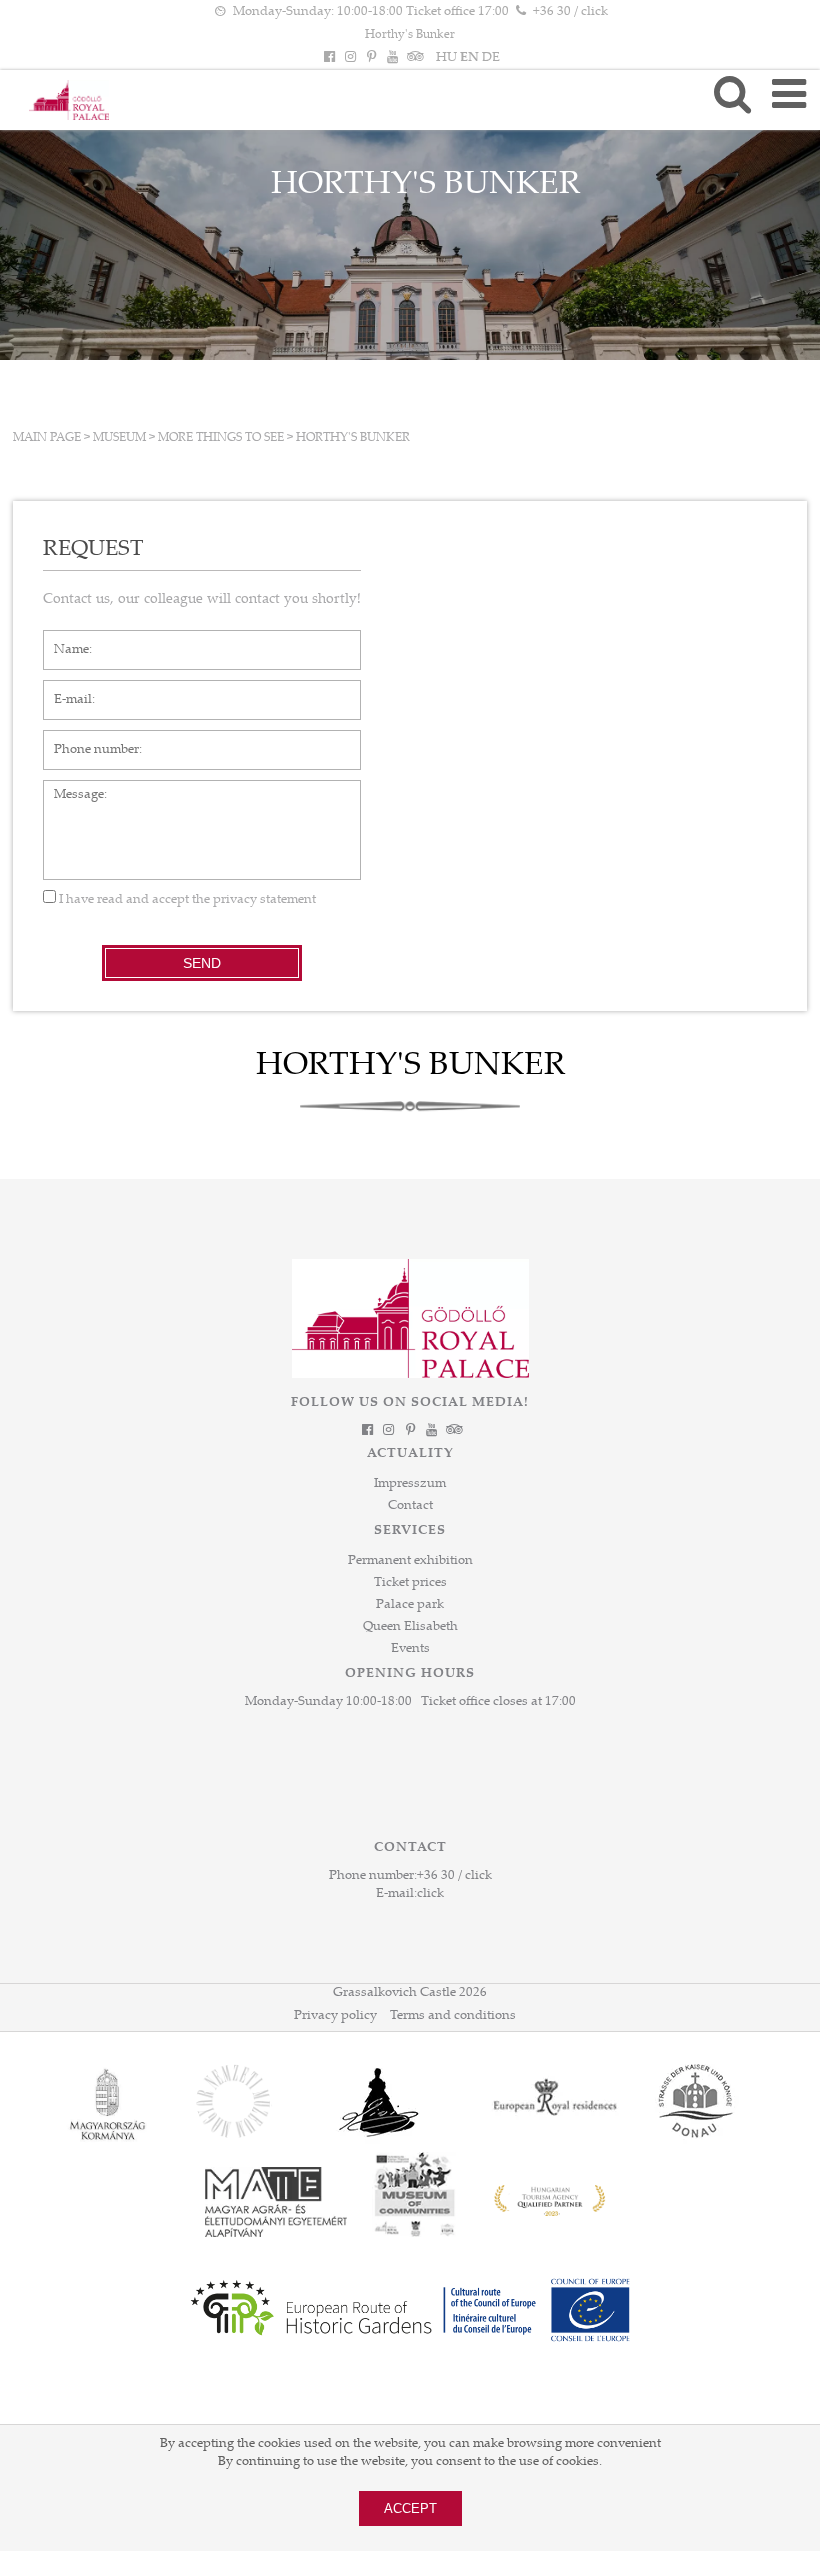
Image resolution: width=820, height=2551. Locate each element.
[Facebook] (329, 58)
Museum (119, 438)
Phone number (86, 740)
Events (410, 1649)
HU (446, 58)
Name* (64, 640)
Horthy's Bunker (410, 35)
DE (491, 58)
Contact (410, 1506)
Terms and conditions (453, 2016)
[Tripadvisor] (414, 58)
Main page (47, 438)
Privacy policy (335, 2016)
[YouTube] (393, 58)
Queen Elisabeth (410, 1627)
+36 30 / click (570, 12)
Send (202, 963)
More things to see (221, 438)
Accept (410, 2508)
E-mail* (65, 690)
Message (69, 790)
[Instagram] (350, 58)
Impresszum (410, 1484)
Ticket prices (410, 1583)
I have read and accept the (186, 900)
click (430, 1894)
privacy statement (264, 900)
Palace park (410, 1605)
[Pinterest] (371, 58)
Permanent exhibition (410, 1561)
